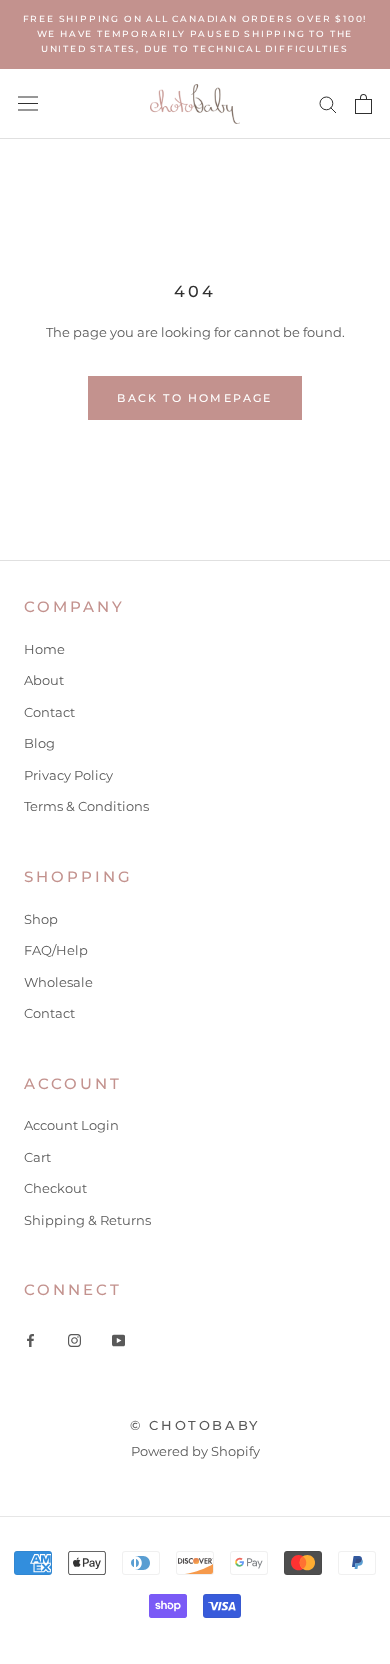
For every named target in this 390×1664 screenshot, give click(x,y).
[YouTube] (118, 1339)
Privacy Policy (68, 775)
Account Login (71, 1125)
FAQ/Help (56, 950)
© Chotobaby (195, 1425)
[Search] (328, 103)
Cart (37, 1157)
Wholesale (58, 982)
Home (44, 649)
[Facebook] (30, 1339)
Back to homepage (194, 398)
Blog (39, 743)
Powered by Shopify (195, 1451)
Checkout (55, 1188)
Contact (49, 712)
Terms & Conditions (86, 806)
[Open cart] (363, 104)
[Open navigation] (28, 103)
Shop (41, 919)
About (44, 680)
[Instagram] (74, 1339)
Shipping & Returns (87, 1220)
